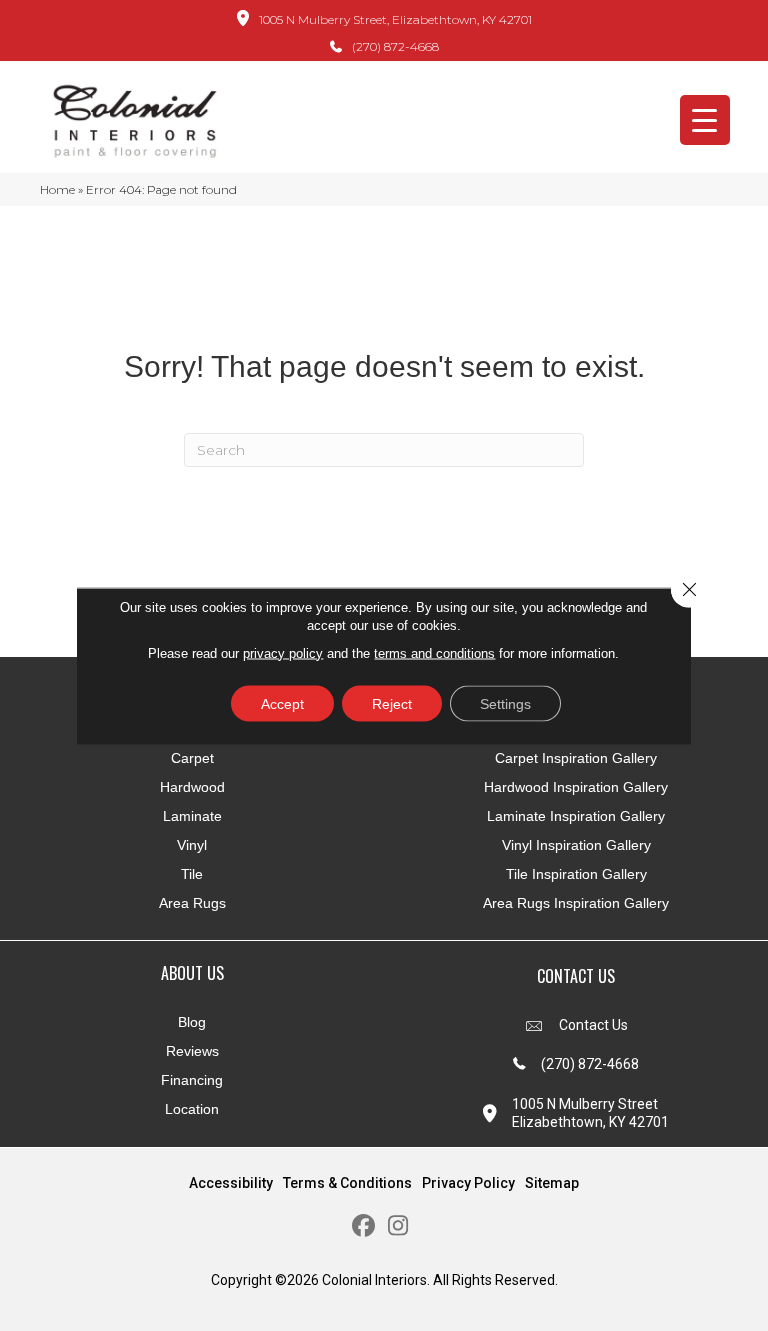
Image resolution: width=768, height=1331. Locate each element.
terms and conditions (434, 652)
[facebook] (363, 1226)
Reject (392, 703)
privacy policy (283, 652)
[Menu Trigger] (705, 120)
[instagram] (398, 1226)
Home (57, 189)
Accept (282, 703)
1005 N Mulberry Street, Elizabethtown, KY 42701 (395, 19)
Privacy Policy (468, 1183)
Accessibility (231, 1183)
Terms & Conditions (347, 1183)
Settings (505, 703)
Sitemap (552, 1183)
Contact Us (593, 1025)
